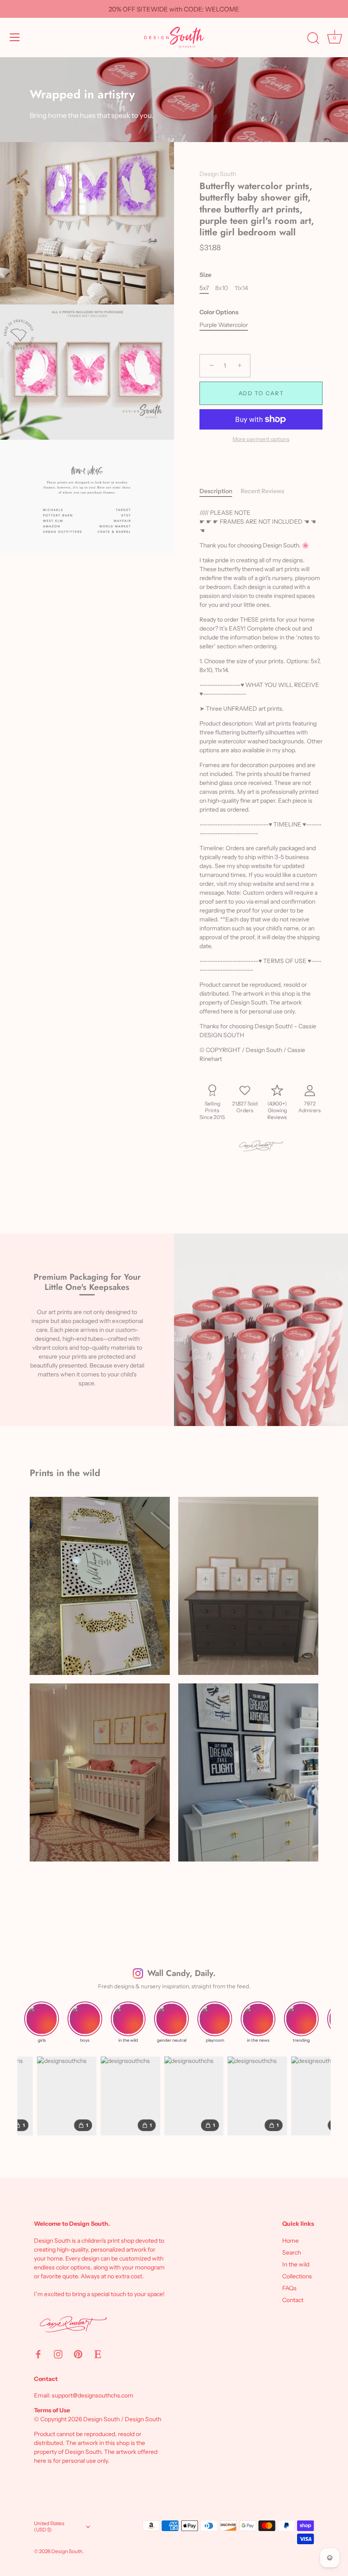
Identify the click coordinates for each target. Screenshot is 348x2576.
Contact (293, 2300)
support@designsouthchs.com (93, 2395)
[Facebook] (38, 2353)
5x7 (204, 288)
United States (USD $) (49, 2527)
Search (292, 2252)
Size (205, 275)
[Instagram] (58, 2353)
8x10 (222, 288)
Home (290, 2241)
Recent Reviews (262, 491)
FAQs (289, 2288)
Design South (218, 174)
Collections (297, 2276)
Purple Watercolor (224, 325)
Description (216, 491)
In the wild (296, 2264)
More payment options (261, 439)
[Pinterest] (78, 2353)
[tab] (220, 491)
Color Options (219, 312)
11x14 (241, 288)
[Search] (313, 39)
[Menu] (15, 37)
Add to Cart (261, 393)
